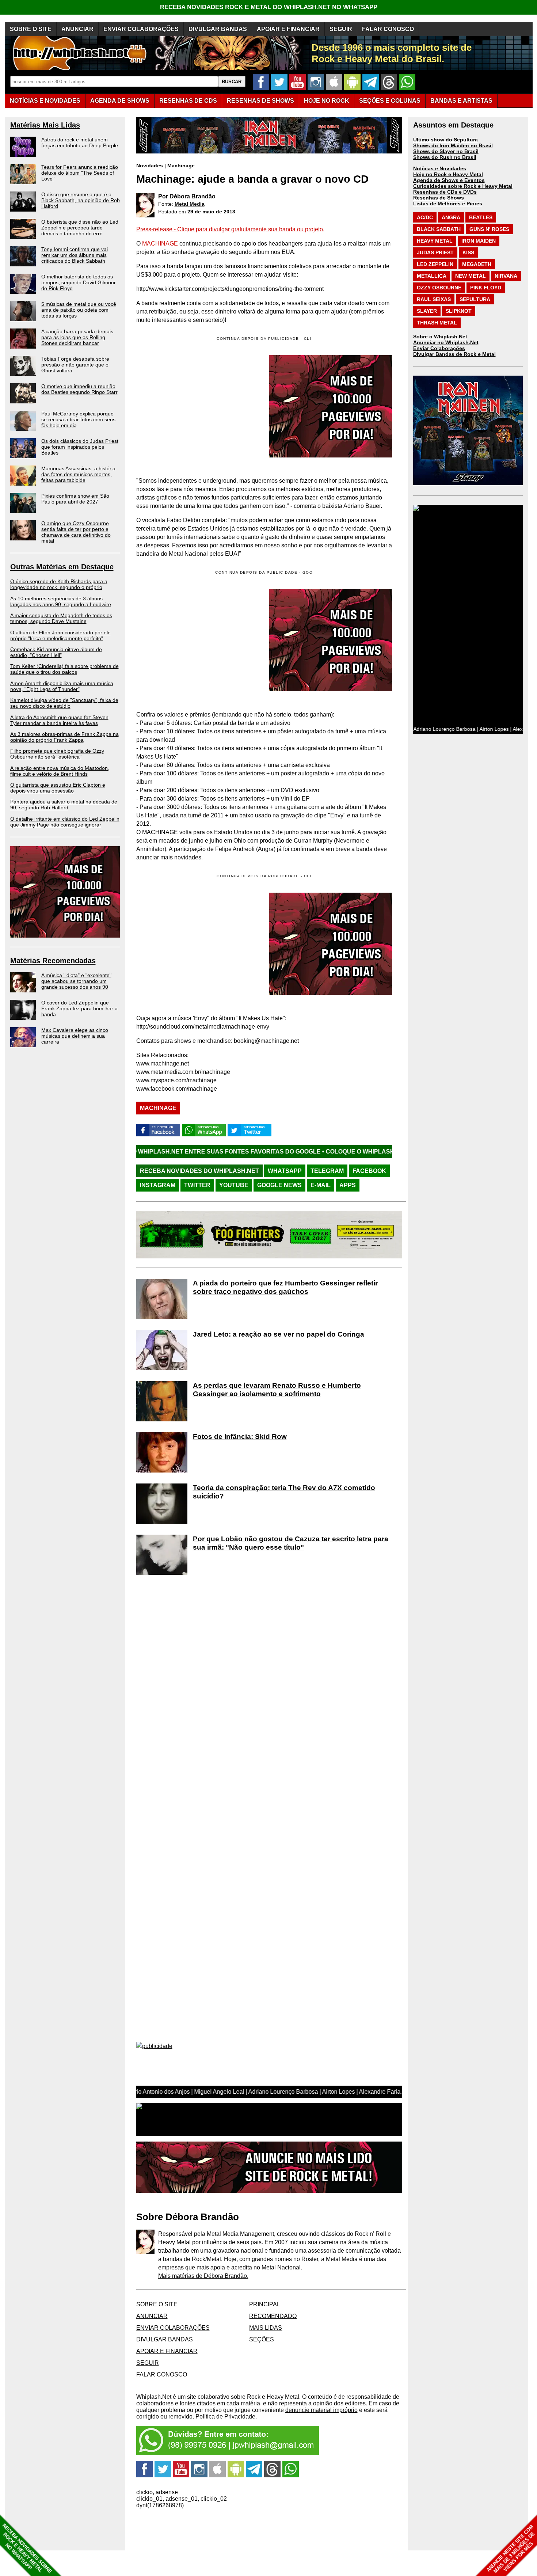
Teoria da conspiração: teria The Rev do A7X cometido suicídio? (284, 1492)
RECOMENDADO (273, 2316)
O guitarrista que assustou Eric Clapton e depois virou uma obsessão (58, 788)
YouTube (234, 1185)
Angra (451, 217)
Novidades (150, 166)
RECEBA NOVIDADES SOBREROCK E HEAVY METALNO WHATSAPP (27, 2548)
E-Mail (321, 1185)
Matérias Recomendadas (53, 961)
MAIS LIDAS (266, 2328)
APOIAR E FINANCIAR (288, 29)
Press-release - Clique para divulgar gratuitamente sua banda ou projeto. (230, 229)
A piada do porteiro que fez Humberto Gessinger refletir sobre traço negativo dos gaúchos (285, 1287)
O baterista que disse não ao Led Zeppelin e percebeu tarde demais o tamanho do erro (80, 228)
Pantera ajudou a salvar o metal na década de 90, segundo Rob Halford (64, 805)
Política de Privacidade (225, 2417)
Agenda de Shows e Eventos (449, 180)
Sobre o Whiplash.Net (440, 337)
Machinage (181, 166)
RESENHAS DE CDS (188, 101)
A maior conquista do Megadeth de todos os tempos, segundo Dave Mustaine (61, 618)
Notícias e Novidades (440, 168)
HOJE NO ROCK (327, 101)
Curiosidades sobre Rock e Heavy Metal (463, 186)
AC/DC (425, 217)
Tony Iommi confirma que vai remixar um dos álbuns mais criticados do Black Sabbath (75, 255)
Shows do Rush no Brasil (445, 157)
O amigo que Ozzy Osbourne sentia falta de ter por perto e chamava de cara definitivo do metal (76, 532)
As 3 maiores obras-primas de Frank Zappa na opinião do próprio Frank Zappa (64, 737)
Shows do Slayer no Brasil (446, 151)
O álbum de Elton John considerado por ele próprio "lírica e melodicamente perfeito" (60, 635)
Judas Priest (435, 252)
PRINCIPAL (265, 2304)
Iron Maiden (479, 241)
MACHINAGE (160, 244)
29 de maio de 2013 (211, 212)
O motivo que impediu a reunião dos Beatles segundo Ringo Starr (79, 389)
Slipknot (459, 311)
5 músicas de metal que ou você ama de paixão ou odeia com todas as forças (79, 310)
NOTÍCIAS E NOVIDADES (45, 101)
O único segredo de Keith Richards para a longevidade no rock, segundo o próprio (59, 584)
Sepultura (475, 299)
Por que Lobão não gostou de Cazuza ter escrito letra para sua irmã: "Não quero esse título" (291, 1543)
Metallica (432, 276)
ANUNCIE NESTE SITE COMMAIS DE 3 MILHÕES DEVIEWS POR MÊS (511, 2549)
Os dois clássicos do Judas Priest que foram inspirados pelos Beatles (80, 447)
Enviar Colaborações (439, 348)
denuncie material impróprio (321, 2410)
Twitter (197, 1185)
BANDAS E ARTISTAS (461, 101)
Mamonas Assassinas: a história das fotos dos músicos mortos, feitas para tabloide (78, 474)
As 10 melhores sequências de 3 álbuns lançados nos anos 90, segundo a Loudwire (61, 601)
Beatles (481, 217)
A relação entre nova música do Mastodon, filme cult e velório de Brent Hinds (60, 771)
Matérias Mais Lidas (45, 125)
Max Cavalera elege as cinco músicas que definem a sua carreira (75, 1036)
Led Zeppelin (435, 264)
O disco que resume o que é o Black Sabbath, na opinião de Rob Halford (81, 200)
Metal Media (190, 204)
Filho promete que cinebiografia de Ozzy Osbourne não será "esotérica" (57, 754)
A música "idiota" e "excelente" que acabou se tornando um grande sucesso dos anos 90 (76, 981)
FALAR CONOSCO (388, 29)
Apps (348, 1185)
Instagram (158, 1185)
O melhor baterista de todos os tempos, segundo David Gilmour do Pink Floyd (79, 282)
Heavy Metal (435, 241)
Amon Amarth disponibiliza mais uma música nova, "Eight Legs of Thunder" (62, 686)
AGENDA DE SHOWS (120, 101)
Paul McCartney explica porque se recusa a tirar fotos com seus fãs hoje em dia (78, 419)
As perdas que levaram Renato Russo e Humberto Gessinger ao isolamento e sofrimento (277, 1390)
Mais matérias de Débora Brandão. (203, 2276)
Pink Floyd (486, 288)
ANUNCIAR (77, 29)
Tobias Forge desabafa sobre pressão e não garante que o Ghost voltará (75, 365)
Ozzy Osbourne (439, 288)
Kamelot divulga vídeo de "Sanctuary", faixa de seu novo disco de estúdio (64, 703)
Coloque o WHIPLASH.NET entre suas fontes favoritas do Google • (325, 1152)
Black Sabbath (439, 229)
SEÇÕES (390, 101)
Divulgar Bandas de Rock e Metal (454, 354)
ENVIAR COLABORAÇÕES (141, 29)
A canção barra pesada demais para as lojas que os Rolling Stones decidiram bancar (77, 337)
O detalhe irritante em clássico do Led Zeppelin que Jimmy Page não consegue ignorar (65, 822)
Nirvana (506, 276)
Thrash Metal (437, 323)
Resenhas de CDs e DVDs (445, 192)
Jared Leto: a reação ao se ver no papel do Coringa (279, 1334)
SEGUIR (341, 29)
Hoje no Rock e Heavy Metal (448, 174)
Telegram (327, 1171)
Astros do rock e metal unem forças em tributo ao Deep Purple (80, 143)
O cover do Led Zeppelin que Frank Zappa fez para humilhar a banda (79, 1008)
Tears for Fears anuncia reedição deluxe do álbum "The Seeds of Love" (80, 173)
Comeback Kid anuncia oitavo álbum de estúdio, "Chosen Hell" (56, 652)
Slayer (427, 311)
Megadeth (477, 264)
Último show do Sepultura (445, 140)
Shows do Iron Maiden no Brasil (453, 145)
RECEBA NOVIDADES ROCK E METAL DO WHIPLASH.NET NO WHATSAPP (269, 7)
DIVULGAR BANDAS (218, 29)
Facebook (369, 1171)
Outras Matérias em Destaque (62, 567)
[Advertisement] (198, 640)
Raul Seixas (434, 299)
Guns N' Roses (489, 229)
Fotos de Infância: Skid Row (240, 1437)
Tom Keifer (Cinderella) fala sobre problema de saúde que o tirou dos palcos (64, 669)
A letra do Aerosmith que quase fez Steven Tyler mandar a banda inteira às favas (59, 720)
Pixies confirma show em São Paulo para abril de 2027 (75, 499)
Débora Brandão (193, 196)
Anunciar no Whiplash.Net (446, 342)
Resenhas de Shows (439, 198)
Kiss (468, 252)
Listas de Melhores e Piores (448, 204)
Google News (279, 1185)
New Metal (471, 276)
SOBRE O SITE (31, 29)
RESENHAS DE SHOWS (260, 101)
